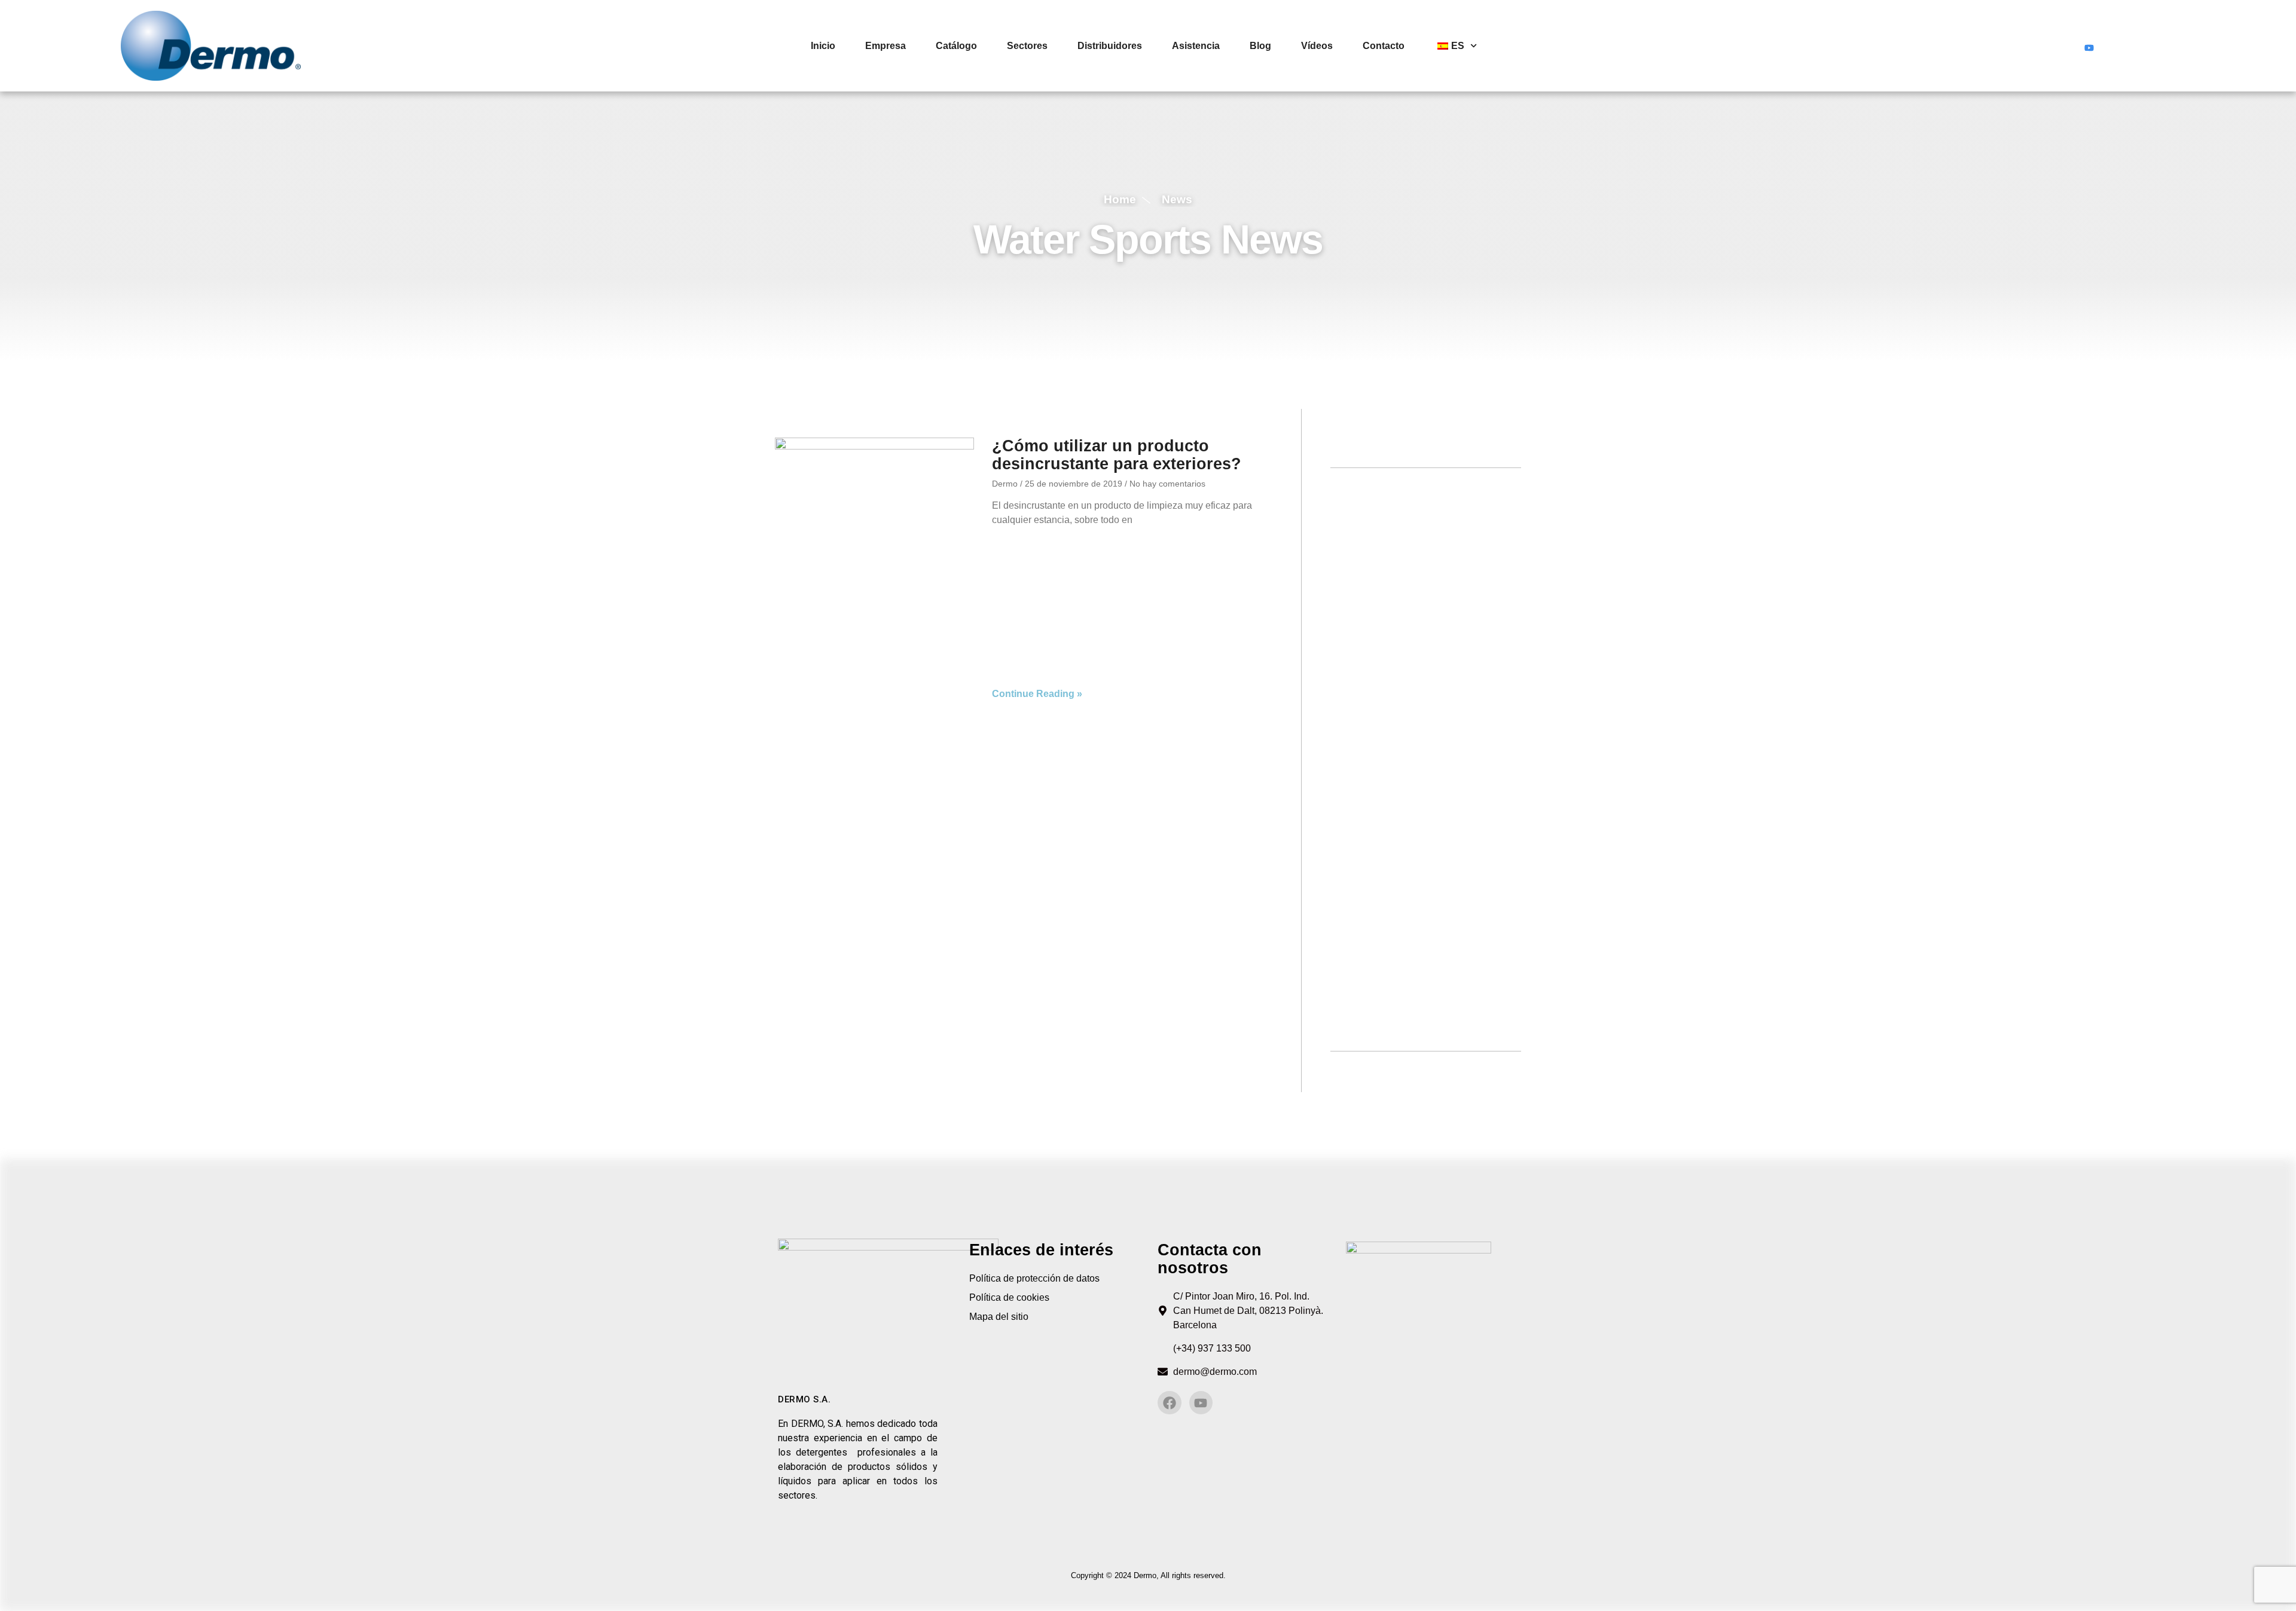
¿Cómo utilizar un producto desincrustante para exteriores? (1117, 455)
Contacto (1384, 46)
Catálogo (956, 46)
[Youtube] (2089, 46)
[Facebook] (2066, 46)
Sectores (1027, 46)
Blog (1260, 46)
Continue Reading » (1037, 694)
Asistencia (1196, 46)
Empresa (886, 46)
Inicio (823, 46)
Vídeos (1317, 46)
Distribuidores (1110, 46)
